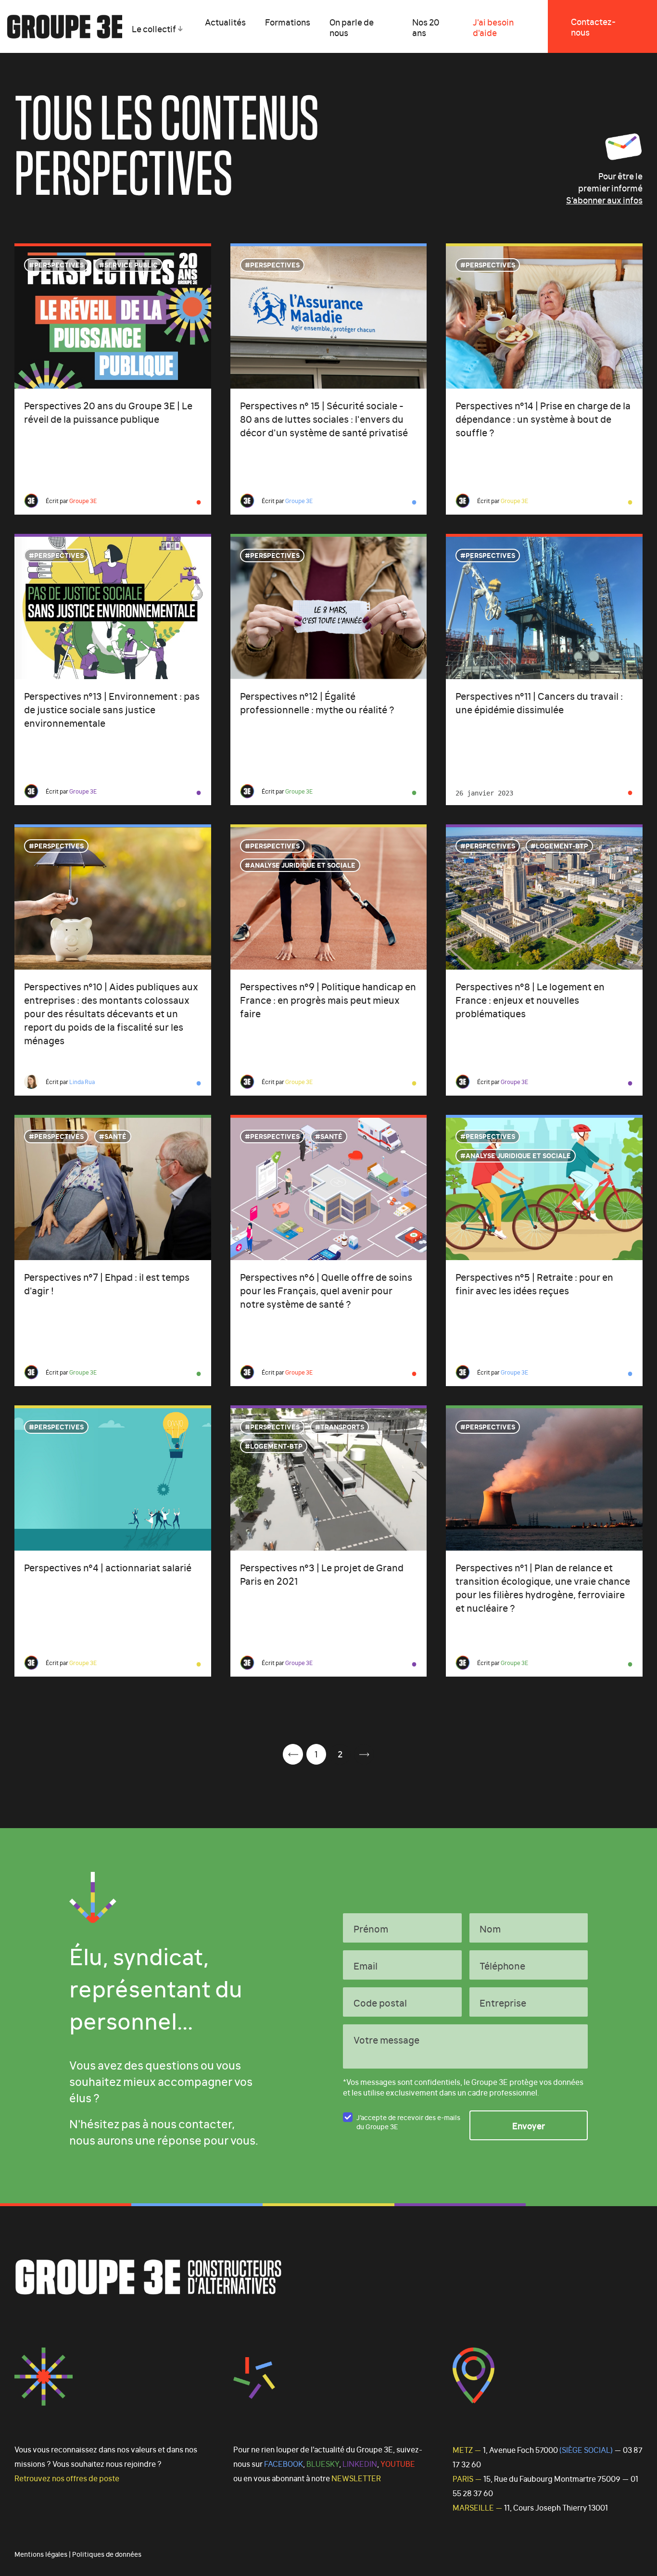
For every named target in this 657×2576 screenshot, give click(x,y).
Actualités (225, 22)
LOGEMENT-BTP (562, 845)
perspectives (59, 264)
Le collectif (154, 28)
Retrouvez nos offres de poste (67, 2478)
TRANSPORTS (342, 1426)
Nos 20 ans (426, 27)
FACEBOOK (284, 2463)
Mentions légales (41, 2554)
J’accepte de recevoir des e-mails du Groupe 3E (408, 2121)
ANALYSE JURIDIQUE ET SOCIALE (303, 865)
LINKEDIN (360, 2463)
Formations (288, 22)
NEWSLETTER (356, 2478)
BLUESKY (323, 2463)
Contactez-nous (593, 26)
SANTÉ (115, 1136)
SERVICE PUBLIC (131, 264)
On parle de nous (352, 27)
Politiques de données (107, 2554)
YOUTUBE (398, 2463)
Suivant (364, 1754)
